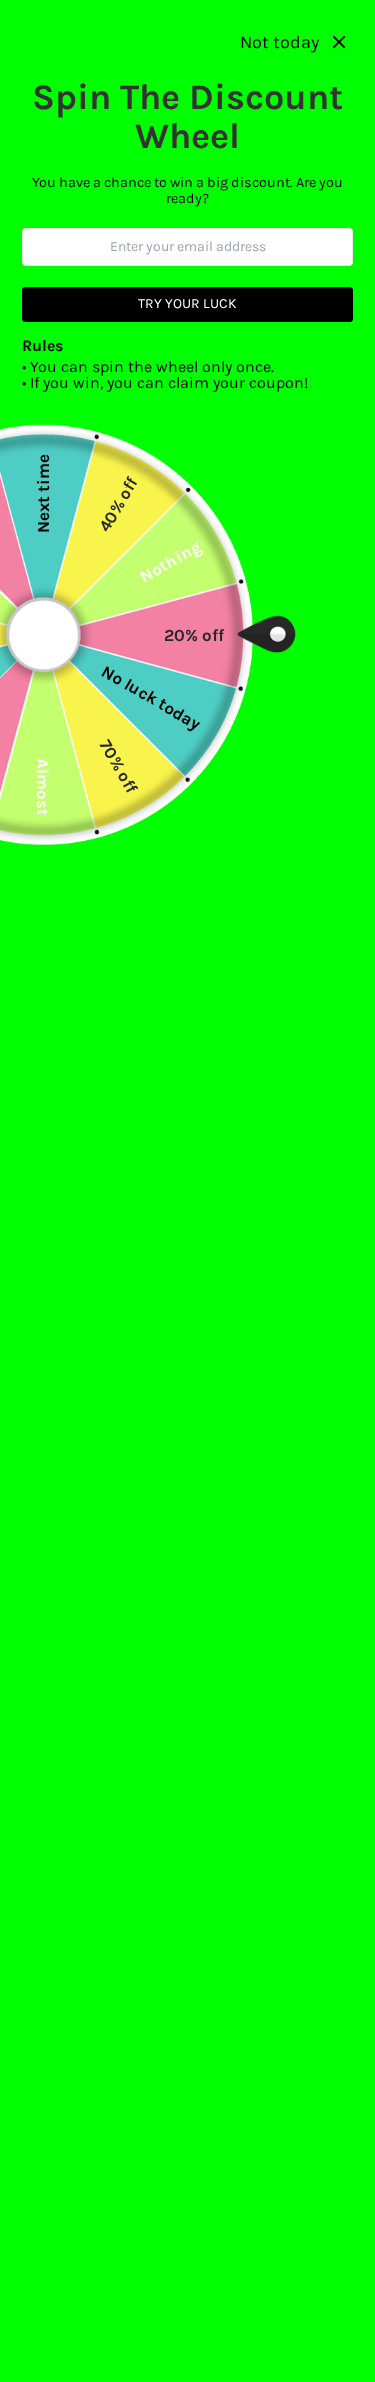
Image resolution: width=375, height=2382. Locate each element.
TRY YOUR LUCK (187, 303)
